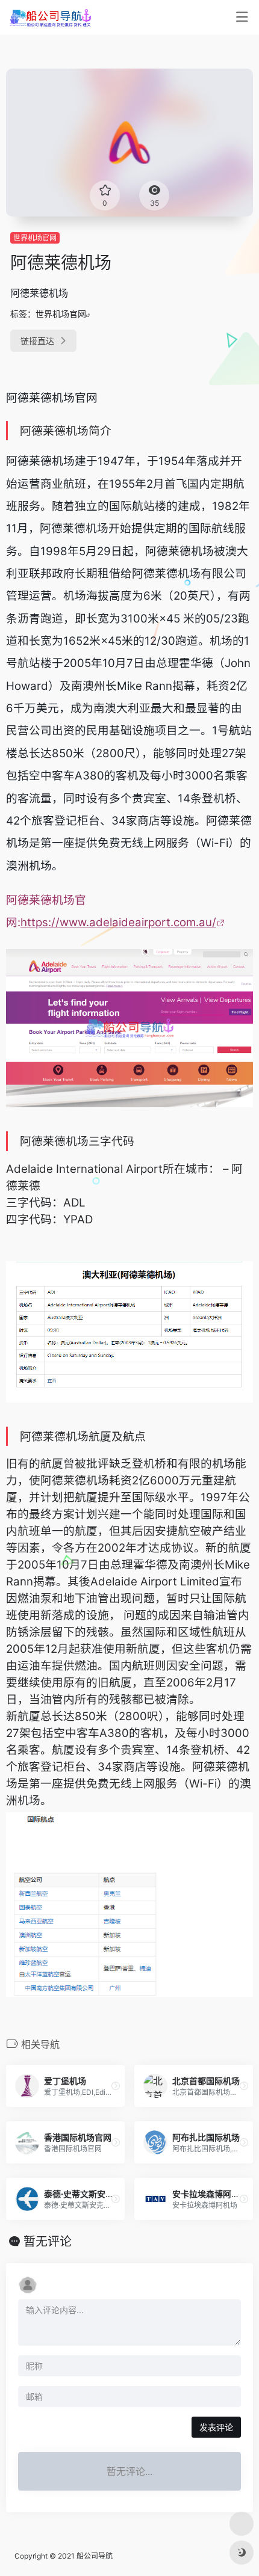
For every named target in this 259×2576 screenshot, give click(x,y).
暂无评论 (48, 2242)
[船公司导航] (50, 17)
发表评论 (216, 2427)
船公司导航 (95, 2556)
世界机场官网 (35, 238)
